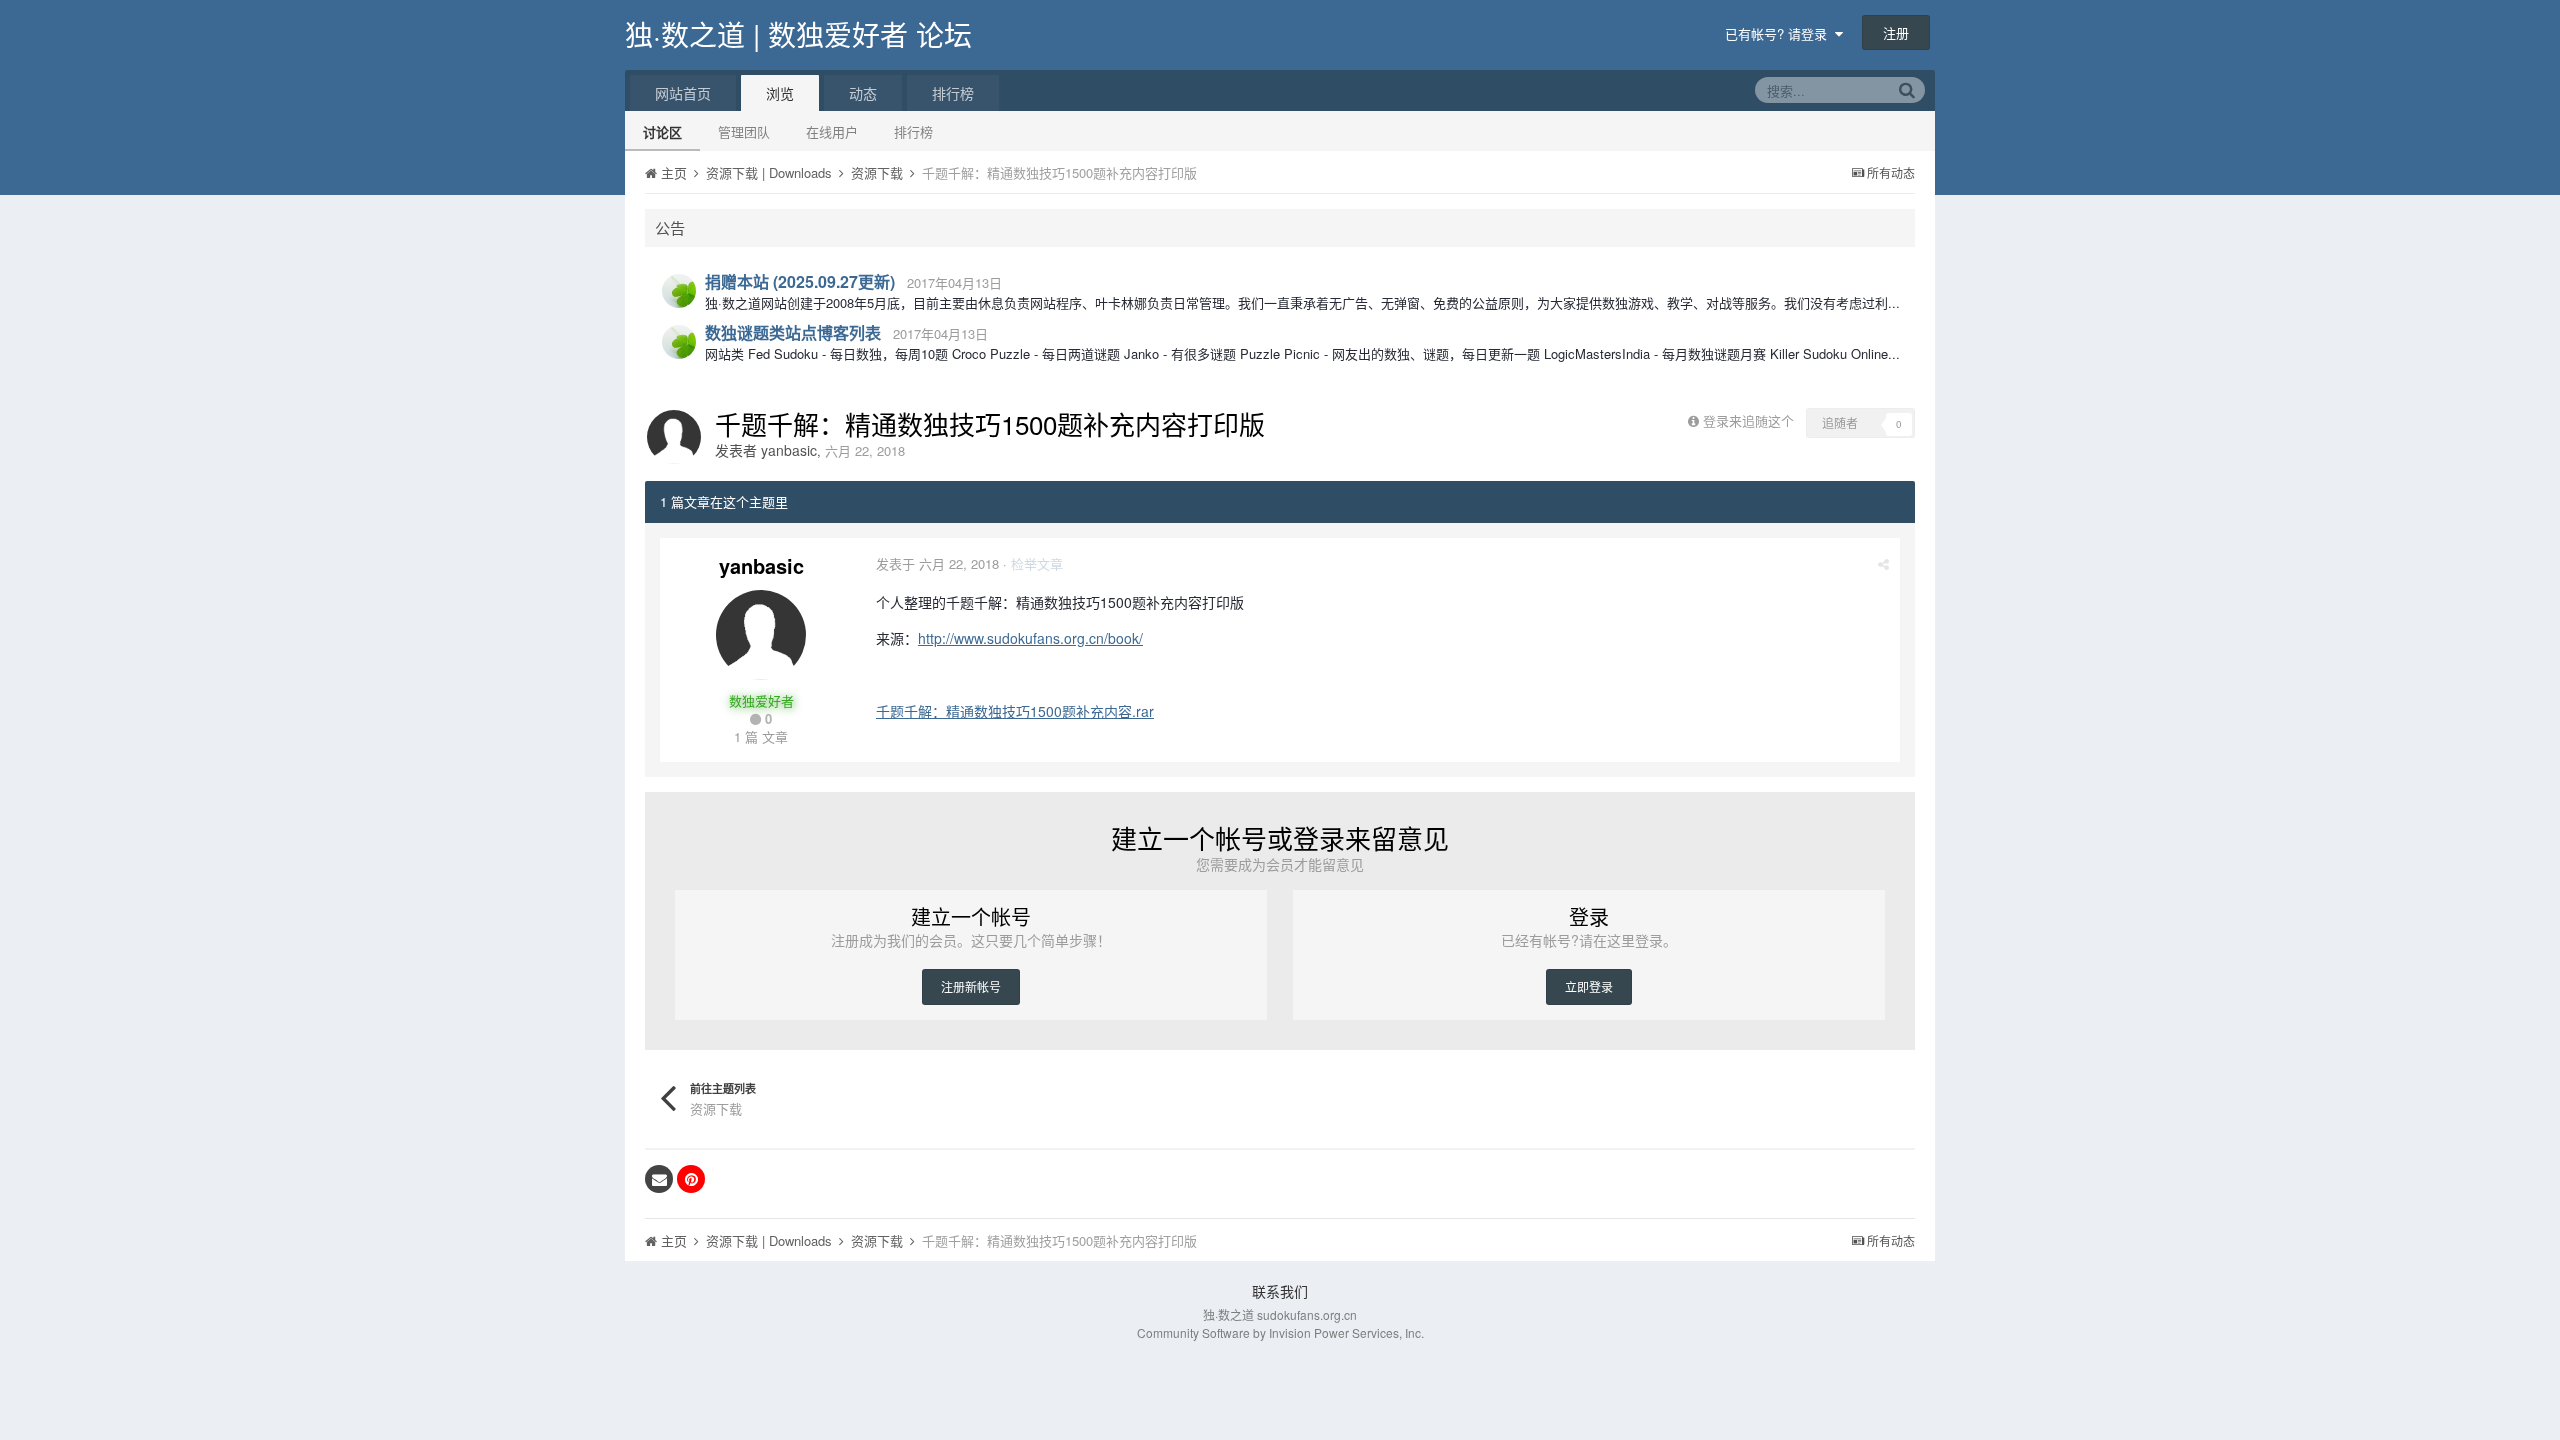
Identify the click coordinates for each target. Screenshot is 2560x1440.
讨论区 (662, 131)
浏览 (780, 93)
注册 (1896, 32)
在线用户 (832, 131)
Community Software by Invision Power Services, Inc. (1280, 1332)
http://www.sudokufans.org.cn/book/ (1030, 638)
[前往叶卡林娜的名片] (679, 291)
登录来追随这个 (1748, 420)
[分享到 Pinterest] (691, 1179)
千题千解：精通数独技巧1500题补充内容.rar (1015, 711)
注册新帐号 (971, 986)
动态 (863, 93)
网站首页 (683, 93)
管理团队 (744, 131)
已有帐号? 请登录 (1780, 33)
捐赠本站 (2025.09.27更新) (800, 281)
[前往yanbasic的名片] (674, 437)
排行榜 (913, 131)
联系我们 (1280, 1291)
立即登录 (1589, 986)
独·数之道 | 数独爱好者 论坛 (798, 34)
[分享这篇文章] (1883, 563)
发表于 (937, 563)
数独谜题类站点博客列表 (793, 332)
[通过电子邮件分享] (659, 1179)
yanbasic (789, 450)
